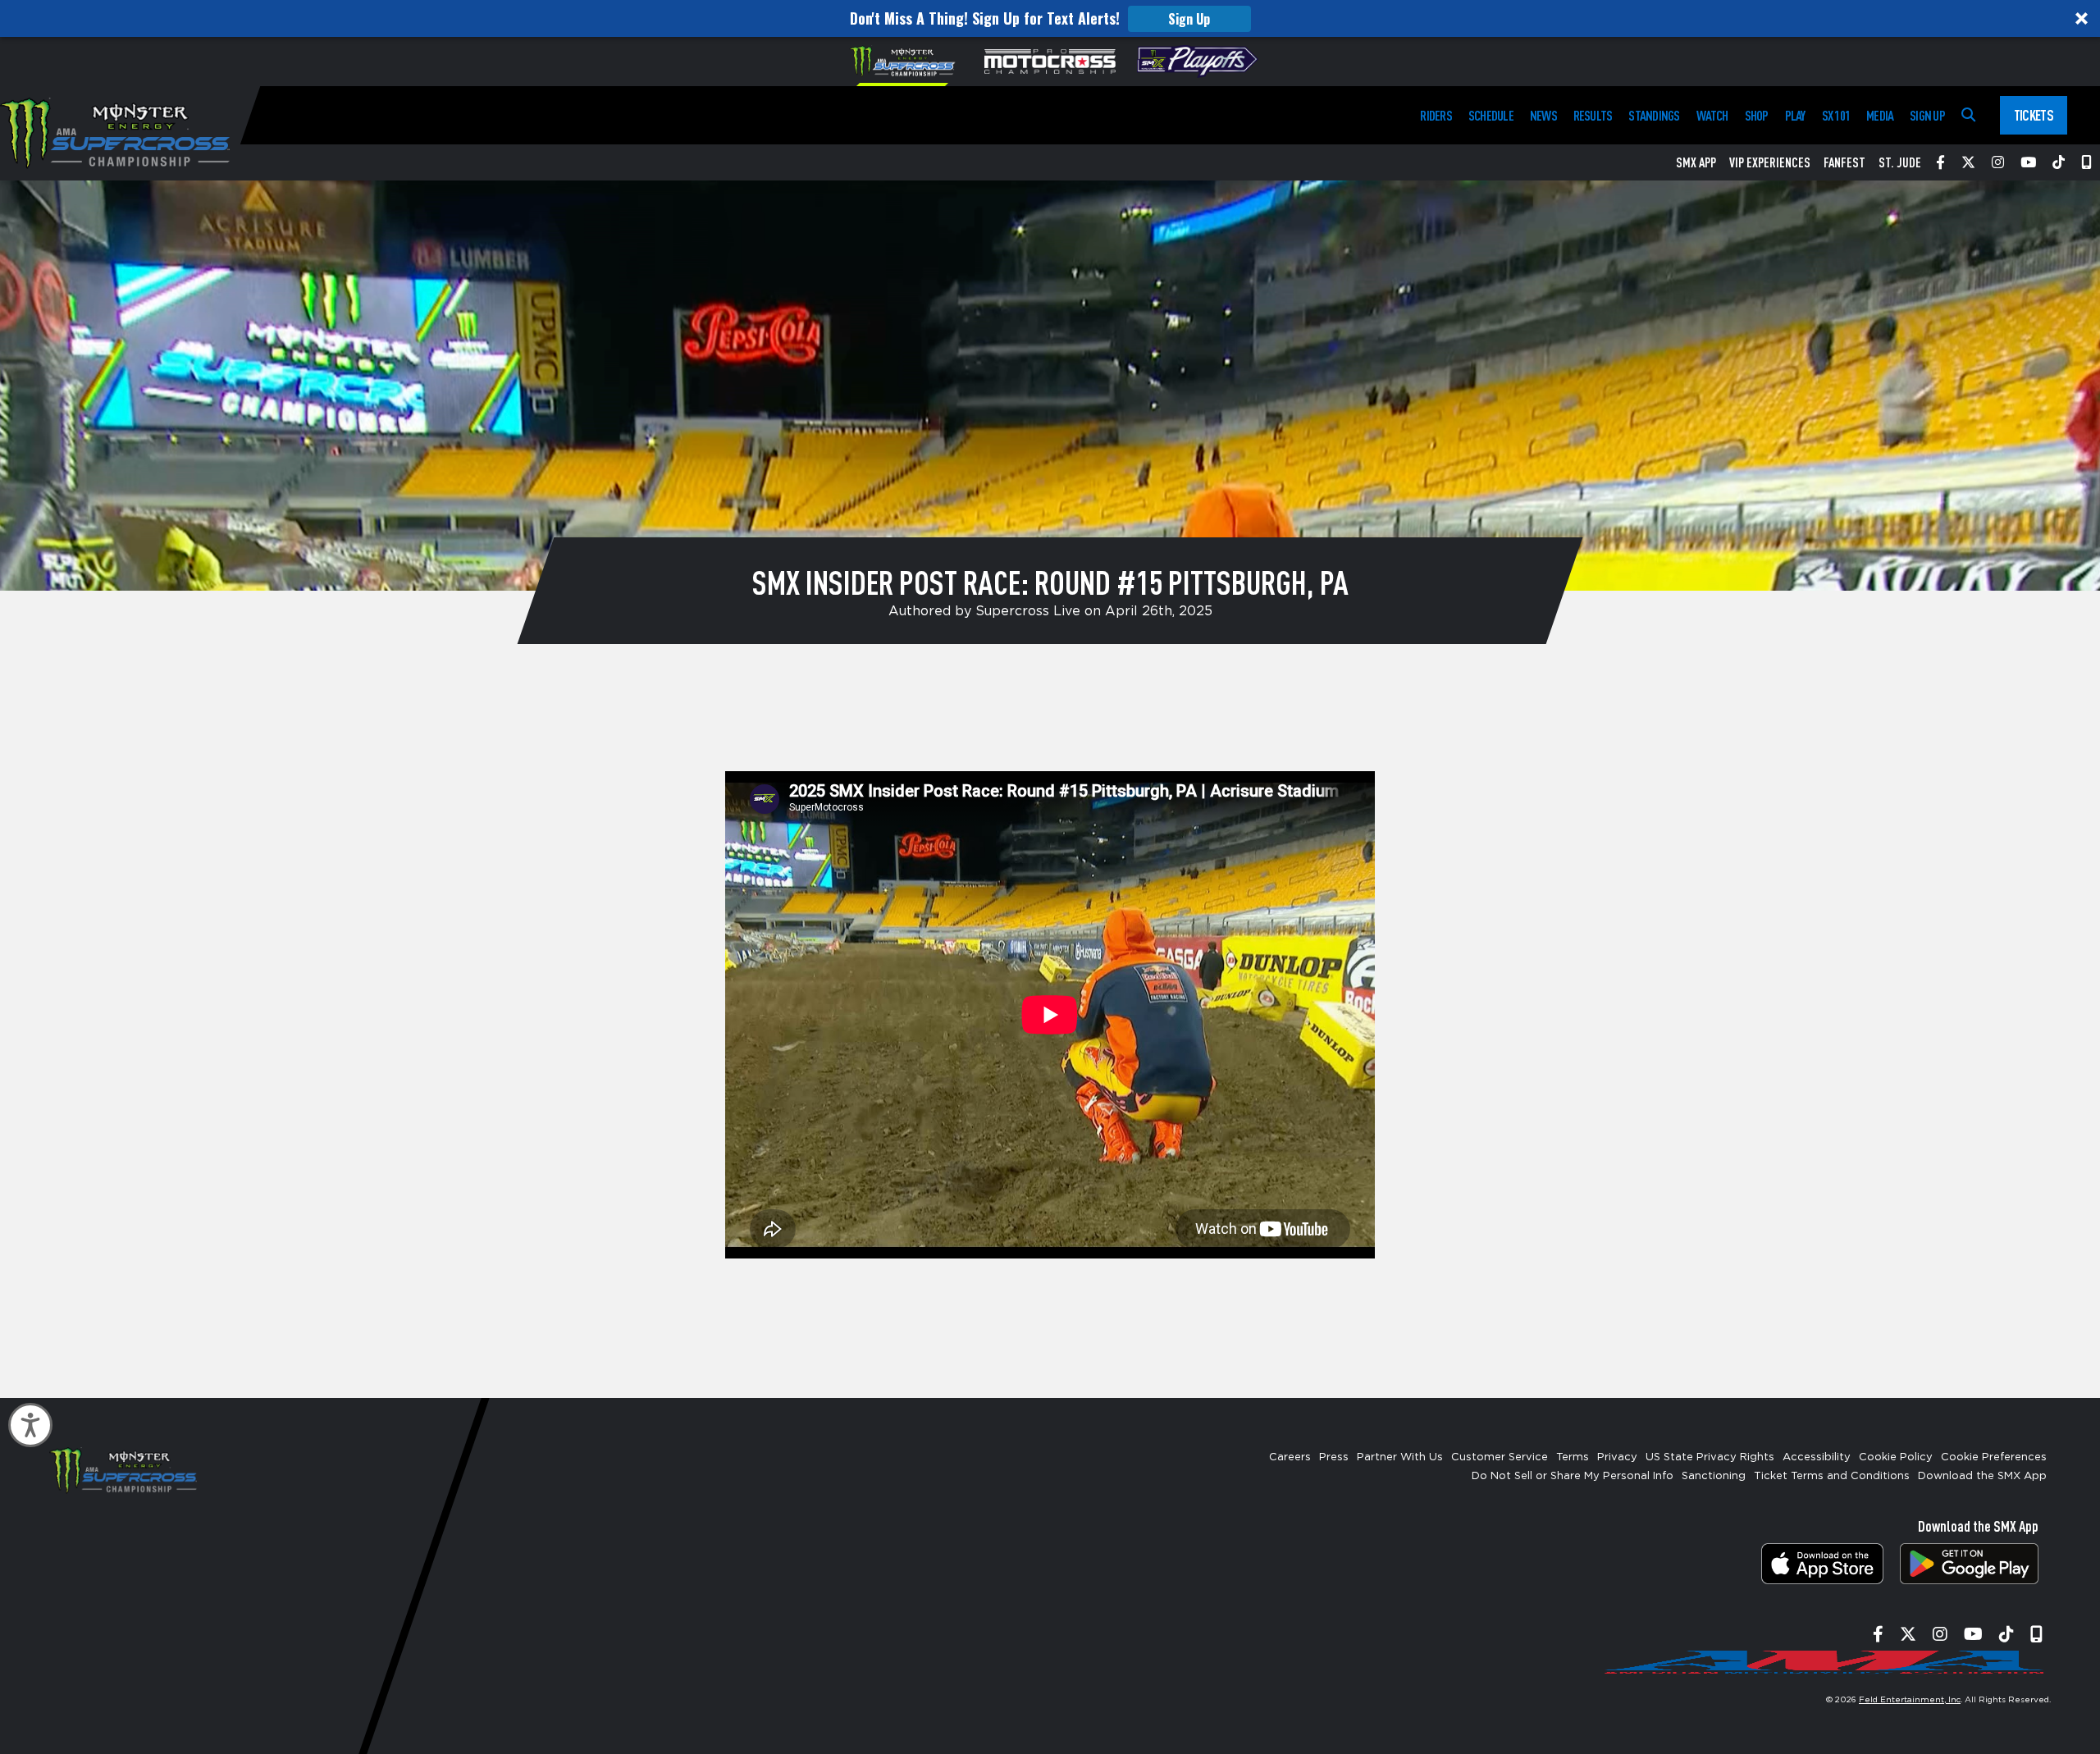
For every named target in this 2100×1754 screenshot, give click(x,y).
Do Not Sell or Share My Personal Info (1573, 1476)
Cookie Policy (1896, 1457)
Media (1880, 115)
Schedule (1491, 115)
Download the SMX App (1982, 1476)
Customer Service (1500, 1457)
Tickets (2034, 115)
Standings (1654, 115)
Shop (1757, 115)
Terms (1573, 1457)
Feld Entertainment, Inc (1910, 1700)
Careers (1290, 1457)
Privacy (1617, 1457)
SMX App (1696, 162)
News (1543, 115)
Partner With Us (1400, 1457)
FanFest (1844, 162)
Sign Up (1189, 19)
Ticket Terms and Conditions (1832, 1476)
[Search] (1968, 115)
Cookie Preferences (1994, 1457)
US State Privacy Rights (1710, 1457)
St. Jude (1900, 162)
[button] (1050, 18)
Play (1795, 115)
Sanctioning (1714, 1476)
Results (1593, 115)
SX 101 (1836, 115)
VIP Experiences (1770, 162)
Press (1334, 1457)
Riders (1436, 115)
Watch (1712, 115)
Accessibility (1817, 1457)
